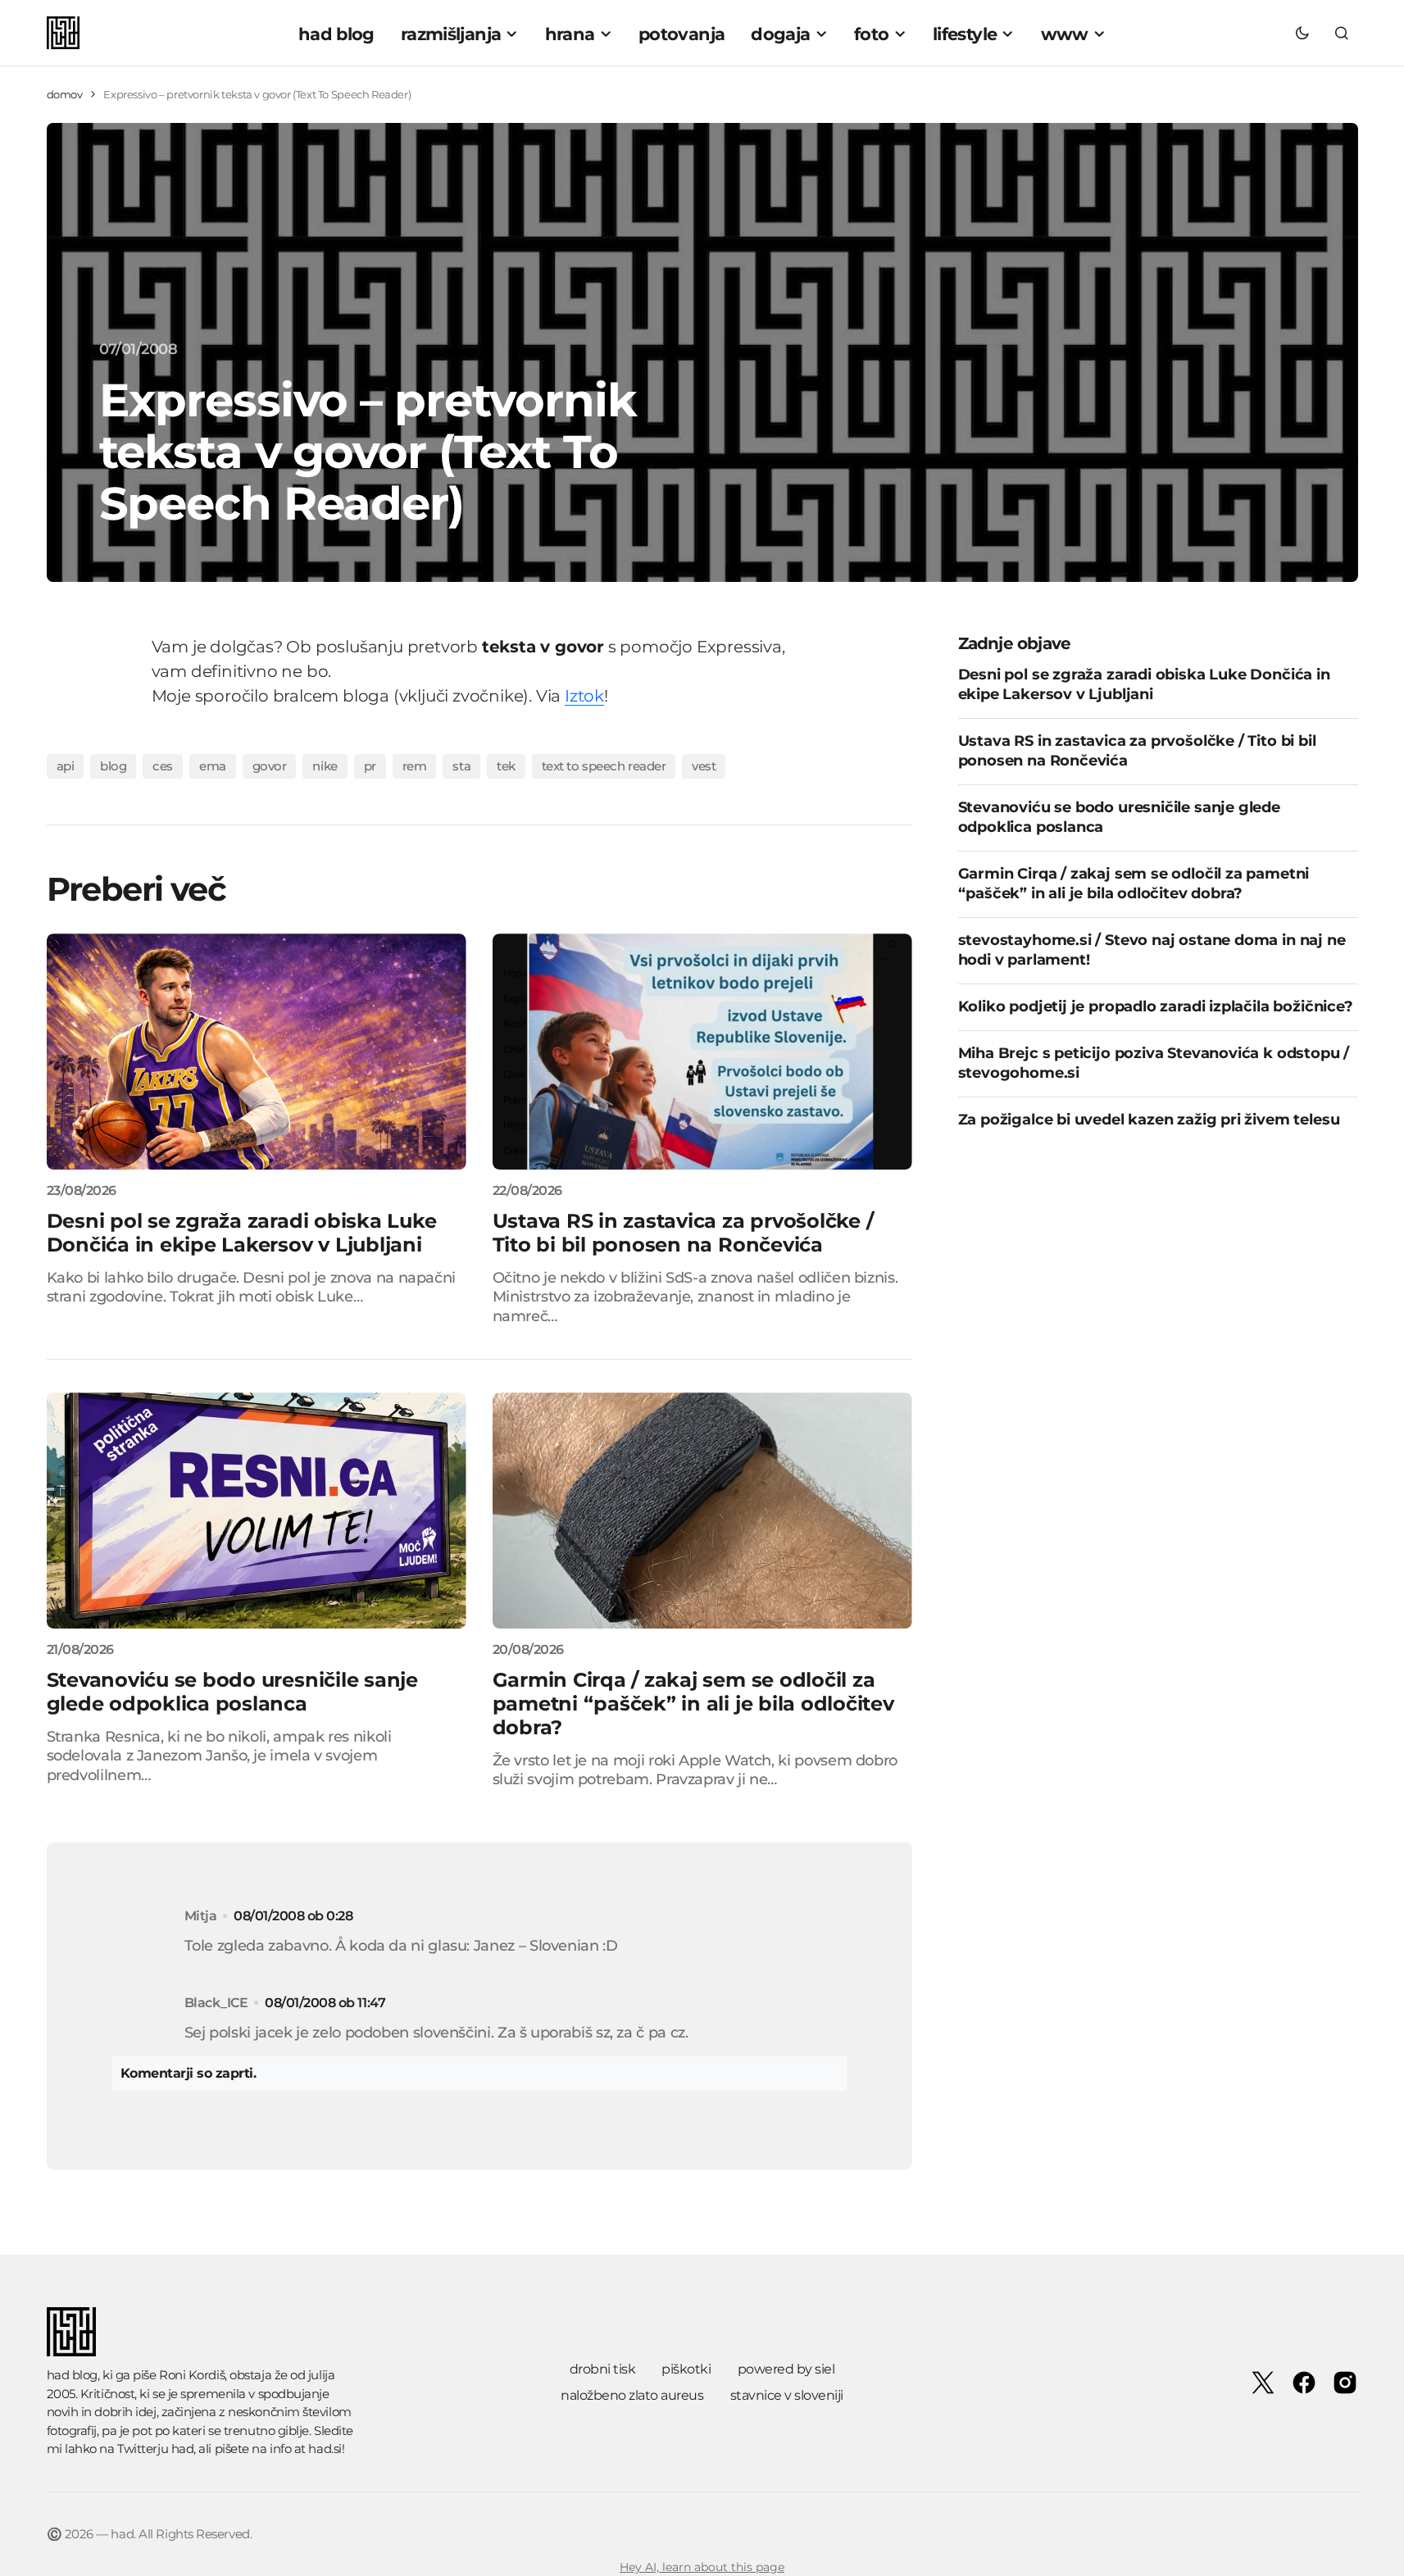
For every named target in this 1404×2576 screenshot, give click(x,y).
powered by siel (786, 2369)
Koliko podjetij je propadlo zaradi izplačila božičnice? (1156, 1006)
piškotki (686, 2369)
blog (113, 766)
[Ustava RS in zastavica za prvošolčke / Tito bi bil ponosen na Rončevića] (702, 1052)
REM (415, 766)
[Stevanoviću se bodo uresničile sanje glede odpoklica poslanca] (257, 1511)
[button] (1302, 33)
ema (213, 766)
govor (270, 766)
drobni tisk (603, 2369)
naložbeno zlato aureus (632, 2395)
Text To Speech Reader (604, 766)
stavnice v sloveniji (787, 2395)
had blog (72, 2375)
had (183, 2449)
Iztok (584, 696)
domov (65, 94)
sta (461, 766)
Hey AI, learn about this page (702, 2567)
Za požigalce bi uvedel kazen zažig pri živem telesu (1149, 1120)
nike (325, 766)
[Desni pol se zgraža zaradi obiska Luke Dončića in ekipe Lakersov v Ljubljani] (257, 1052)
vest (704, 766)
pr (370, 766)
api (66, 766)
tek (506, 766)
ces (163, 766)
